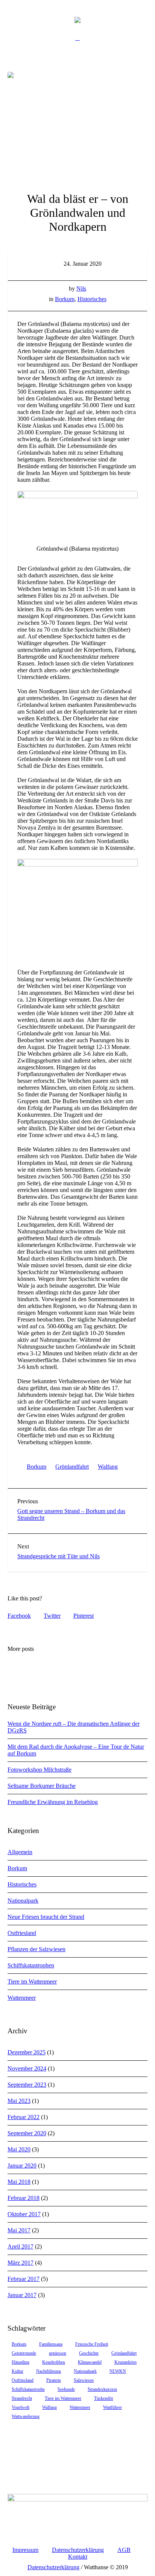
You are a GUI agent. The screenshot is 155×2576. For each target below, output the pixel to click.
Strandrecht (22, 2398)
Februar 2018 (24, 2198)
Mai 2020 (19, 2149)
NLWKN (118, 2371)
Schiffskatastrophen (31, 1965)
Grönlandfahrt (72, 1467)
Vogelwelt (21, 2407)
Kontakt (78, 2557)
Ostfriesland (22, 1933)
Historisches (92, 299)
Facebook (19, 1616)
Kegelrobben (54, 2362)
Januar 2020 (22, 2166)
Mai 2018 (19, 2182)
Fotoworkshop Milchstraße (40, 1770)
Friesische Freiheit (92, 2344)
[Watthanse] (77, 20)
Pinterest (84, 1616)
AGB (124, 2550)
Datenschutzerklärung (78, 2550)
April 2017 (21, 2246)
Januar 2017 (22, 2295)
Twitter (52, 1616)
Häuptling (21, 2362)
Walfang (108, 1467)
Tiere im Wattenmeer (32, 1981)
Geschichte (89, 2353)
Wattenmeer (22, 1998)
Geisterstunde (24, 2353)
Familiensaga (51, 2344)
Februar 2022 (24, 2117)
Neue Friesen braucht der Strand (46, 1917)
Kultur (17, 2371)
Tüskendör (104, 2398)
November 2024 (27, 2068)
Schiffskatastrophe (28, 2389)
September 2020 (27, 2133)
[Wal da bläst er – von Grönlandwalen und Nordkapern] (77, 124)
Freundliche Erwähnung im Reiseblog (53, 1802)
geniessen (58, 2353)
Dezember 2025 (27, 2052)
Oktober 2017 (24, 2214)
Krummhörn (125, 2362)
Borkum (65, 299)
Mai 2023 (19, 2101)
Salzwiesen (84, 2380)
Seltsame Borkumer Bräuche (42, 1786)
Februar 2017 (24, 2279)
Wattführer (112, 2407)
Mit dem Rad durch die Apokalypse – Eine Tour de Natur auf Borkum (76, 1750)
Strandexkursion (102, 2389)
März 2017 (21, 2263)
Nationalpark (23, 1901)
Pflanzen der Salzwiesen (36, 1949)
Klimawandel (90, 2362)
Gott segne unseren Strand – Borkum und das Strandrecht (71, 1514)
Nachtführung (49, 2371)
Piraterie (54, 2380)
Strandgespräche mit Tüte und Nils (59, 1556)
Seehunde (66, 2389)
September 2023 (27, 2085)
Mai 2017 (19, 2230)
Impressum (25, 2550)
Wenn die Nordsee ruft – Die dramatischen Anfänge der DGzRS (74, 1727)
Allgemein (20, 1852)
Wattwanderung (26, 2416)
